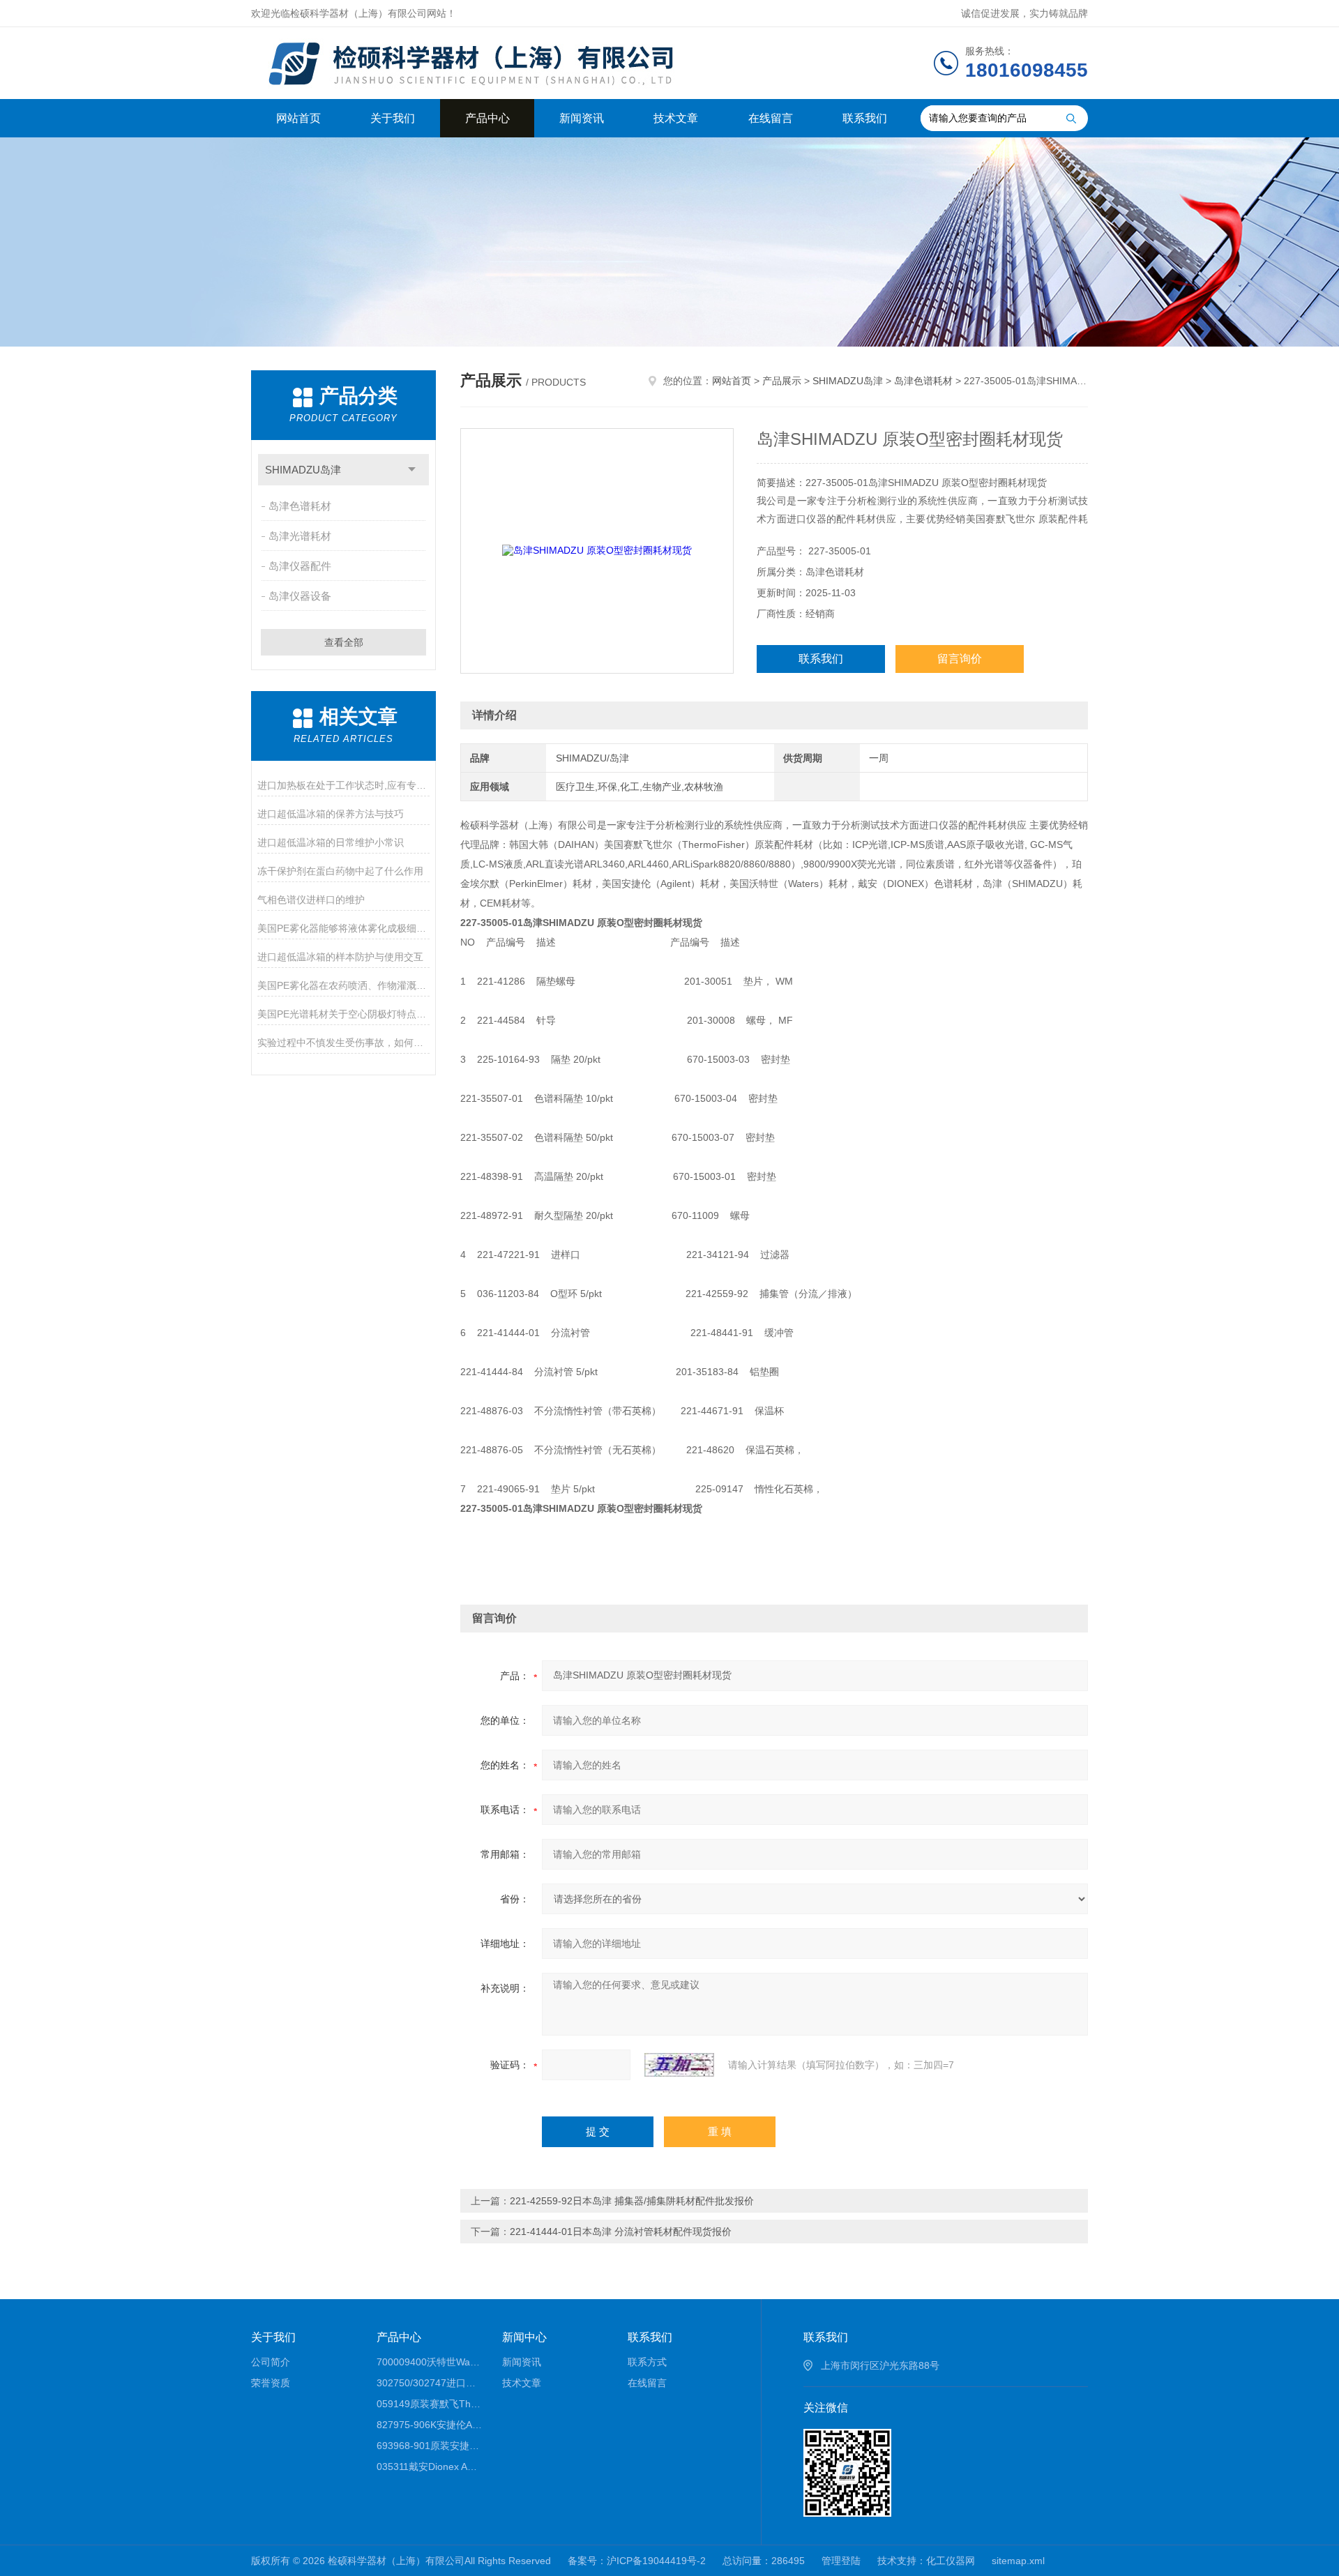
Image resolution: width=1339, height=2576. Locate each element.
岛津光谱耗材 (300, 536)
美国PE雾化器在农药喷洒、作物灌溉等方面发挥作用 (343, 985)
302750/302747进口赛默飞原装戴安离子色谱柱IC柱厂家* (429, 2383)
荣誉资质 (271, 2383)
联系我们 (865, 118)
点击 (412, 470)
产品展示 (782, 381)
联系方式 (647, 2362)
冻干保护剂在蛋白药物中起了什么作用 (340, 871)
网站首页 (298, 118)
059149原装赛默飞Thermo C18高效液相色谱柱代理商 (429, 2404)
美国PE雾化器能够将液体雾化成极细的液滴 (343, 928)
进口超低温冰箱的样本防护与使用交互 (340, 957)
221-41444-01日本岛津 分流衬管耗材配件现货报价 (621, 2232)
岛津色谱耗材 (300, 506)
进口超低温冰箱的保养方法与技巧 (331, 814)
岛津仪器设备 (300, 596)
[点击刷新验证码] (679, 2065)
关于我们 (393, 118)
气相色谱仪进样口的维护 (311, 900)
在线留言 (771, 118)
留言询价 (960, 659)
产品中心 (487, 118)
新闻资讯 (582, 118)
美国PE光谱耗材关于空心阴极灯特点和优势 (343, 1014)
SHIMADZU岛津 (303, 470)
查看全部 (344, 642)
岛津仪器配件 (300, 566)
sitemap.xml (1018, 2561)
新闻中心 (524, 2337)
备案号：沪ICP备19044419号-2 (637, 2561)
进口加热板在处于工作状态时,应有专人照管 (343, 785)
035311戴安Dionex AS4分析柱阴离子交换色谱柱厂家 (429, 2467)
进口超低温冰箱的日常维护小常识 (331, 842)
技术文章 (676, 118)
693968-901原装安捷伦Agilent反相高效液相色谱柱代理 (429, 2446)
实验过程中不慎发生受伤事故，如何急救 (343, 1043)
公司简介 (271, 2362)
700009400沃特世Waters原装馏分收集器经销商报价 (429, 2362)
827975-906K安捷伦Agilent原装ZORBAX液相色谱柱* (429, 2425)
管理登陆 (841, 2561)
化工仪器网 (951, 2561)
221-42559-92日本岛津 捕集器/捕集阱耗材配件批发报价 (632, 2201)
